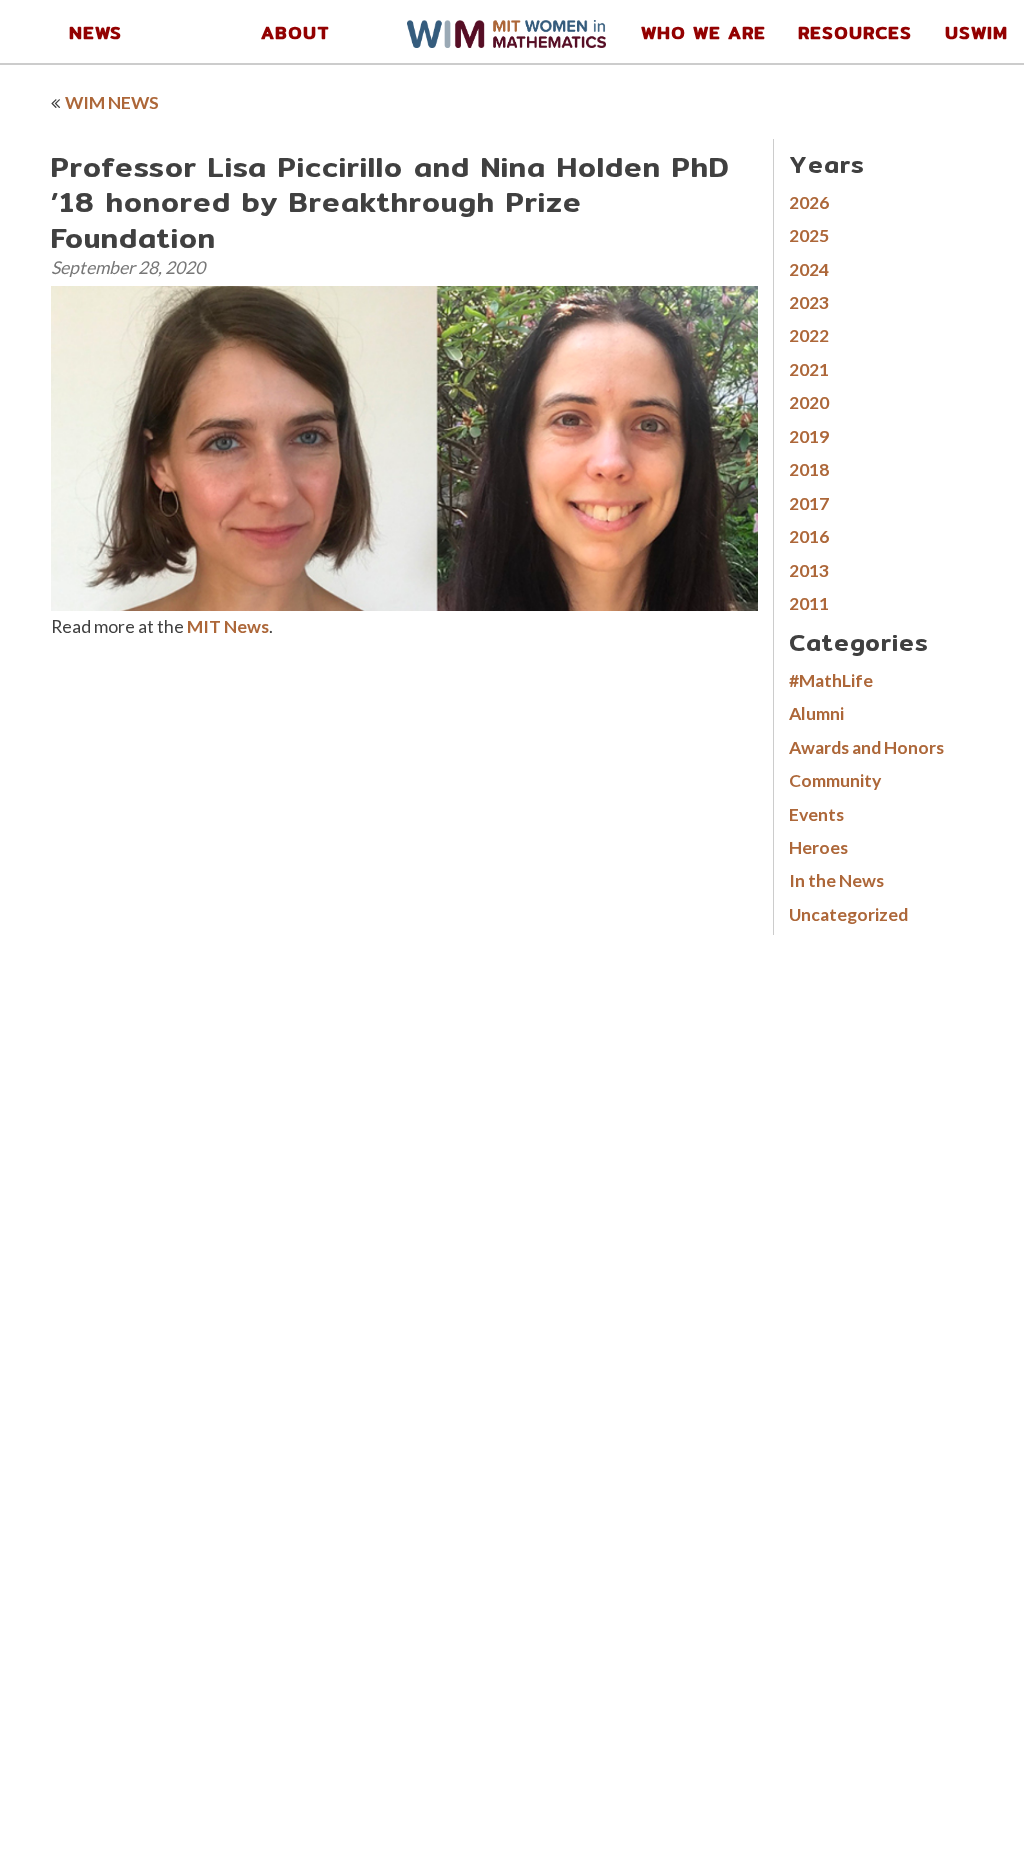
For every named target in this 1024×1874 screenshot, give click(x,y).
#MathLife (831, 680)
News (95, 32)
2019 (809, 436)
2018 (809, 469)
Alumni (816, 713)
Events (816, 814)
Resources (855, 32)
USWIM (976, 32)
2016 (809, 536)
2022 (809, 335)
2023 (809, 302)
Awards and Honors (866, 747)
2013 (809, 570)
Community (835, 780)
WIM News (112, 102)
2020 (809, 402)
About (295, 32)
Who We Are (703, 32)
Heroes (818, 847)
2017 (809, 503)
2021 (809, 369)
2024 (809, 269)
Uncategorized (848, 914)
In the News (836, 880)
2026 (809, 202)
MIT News (228, 626)
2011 (809, 603)
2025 (809, 235)
